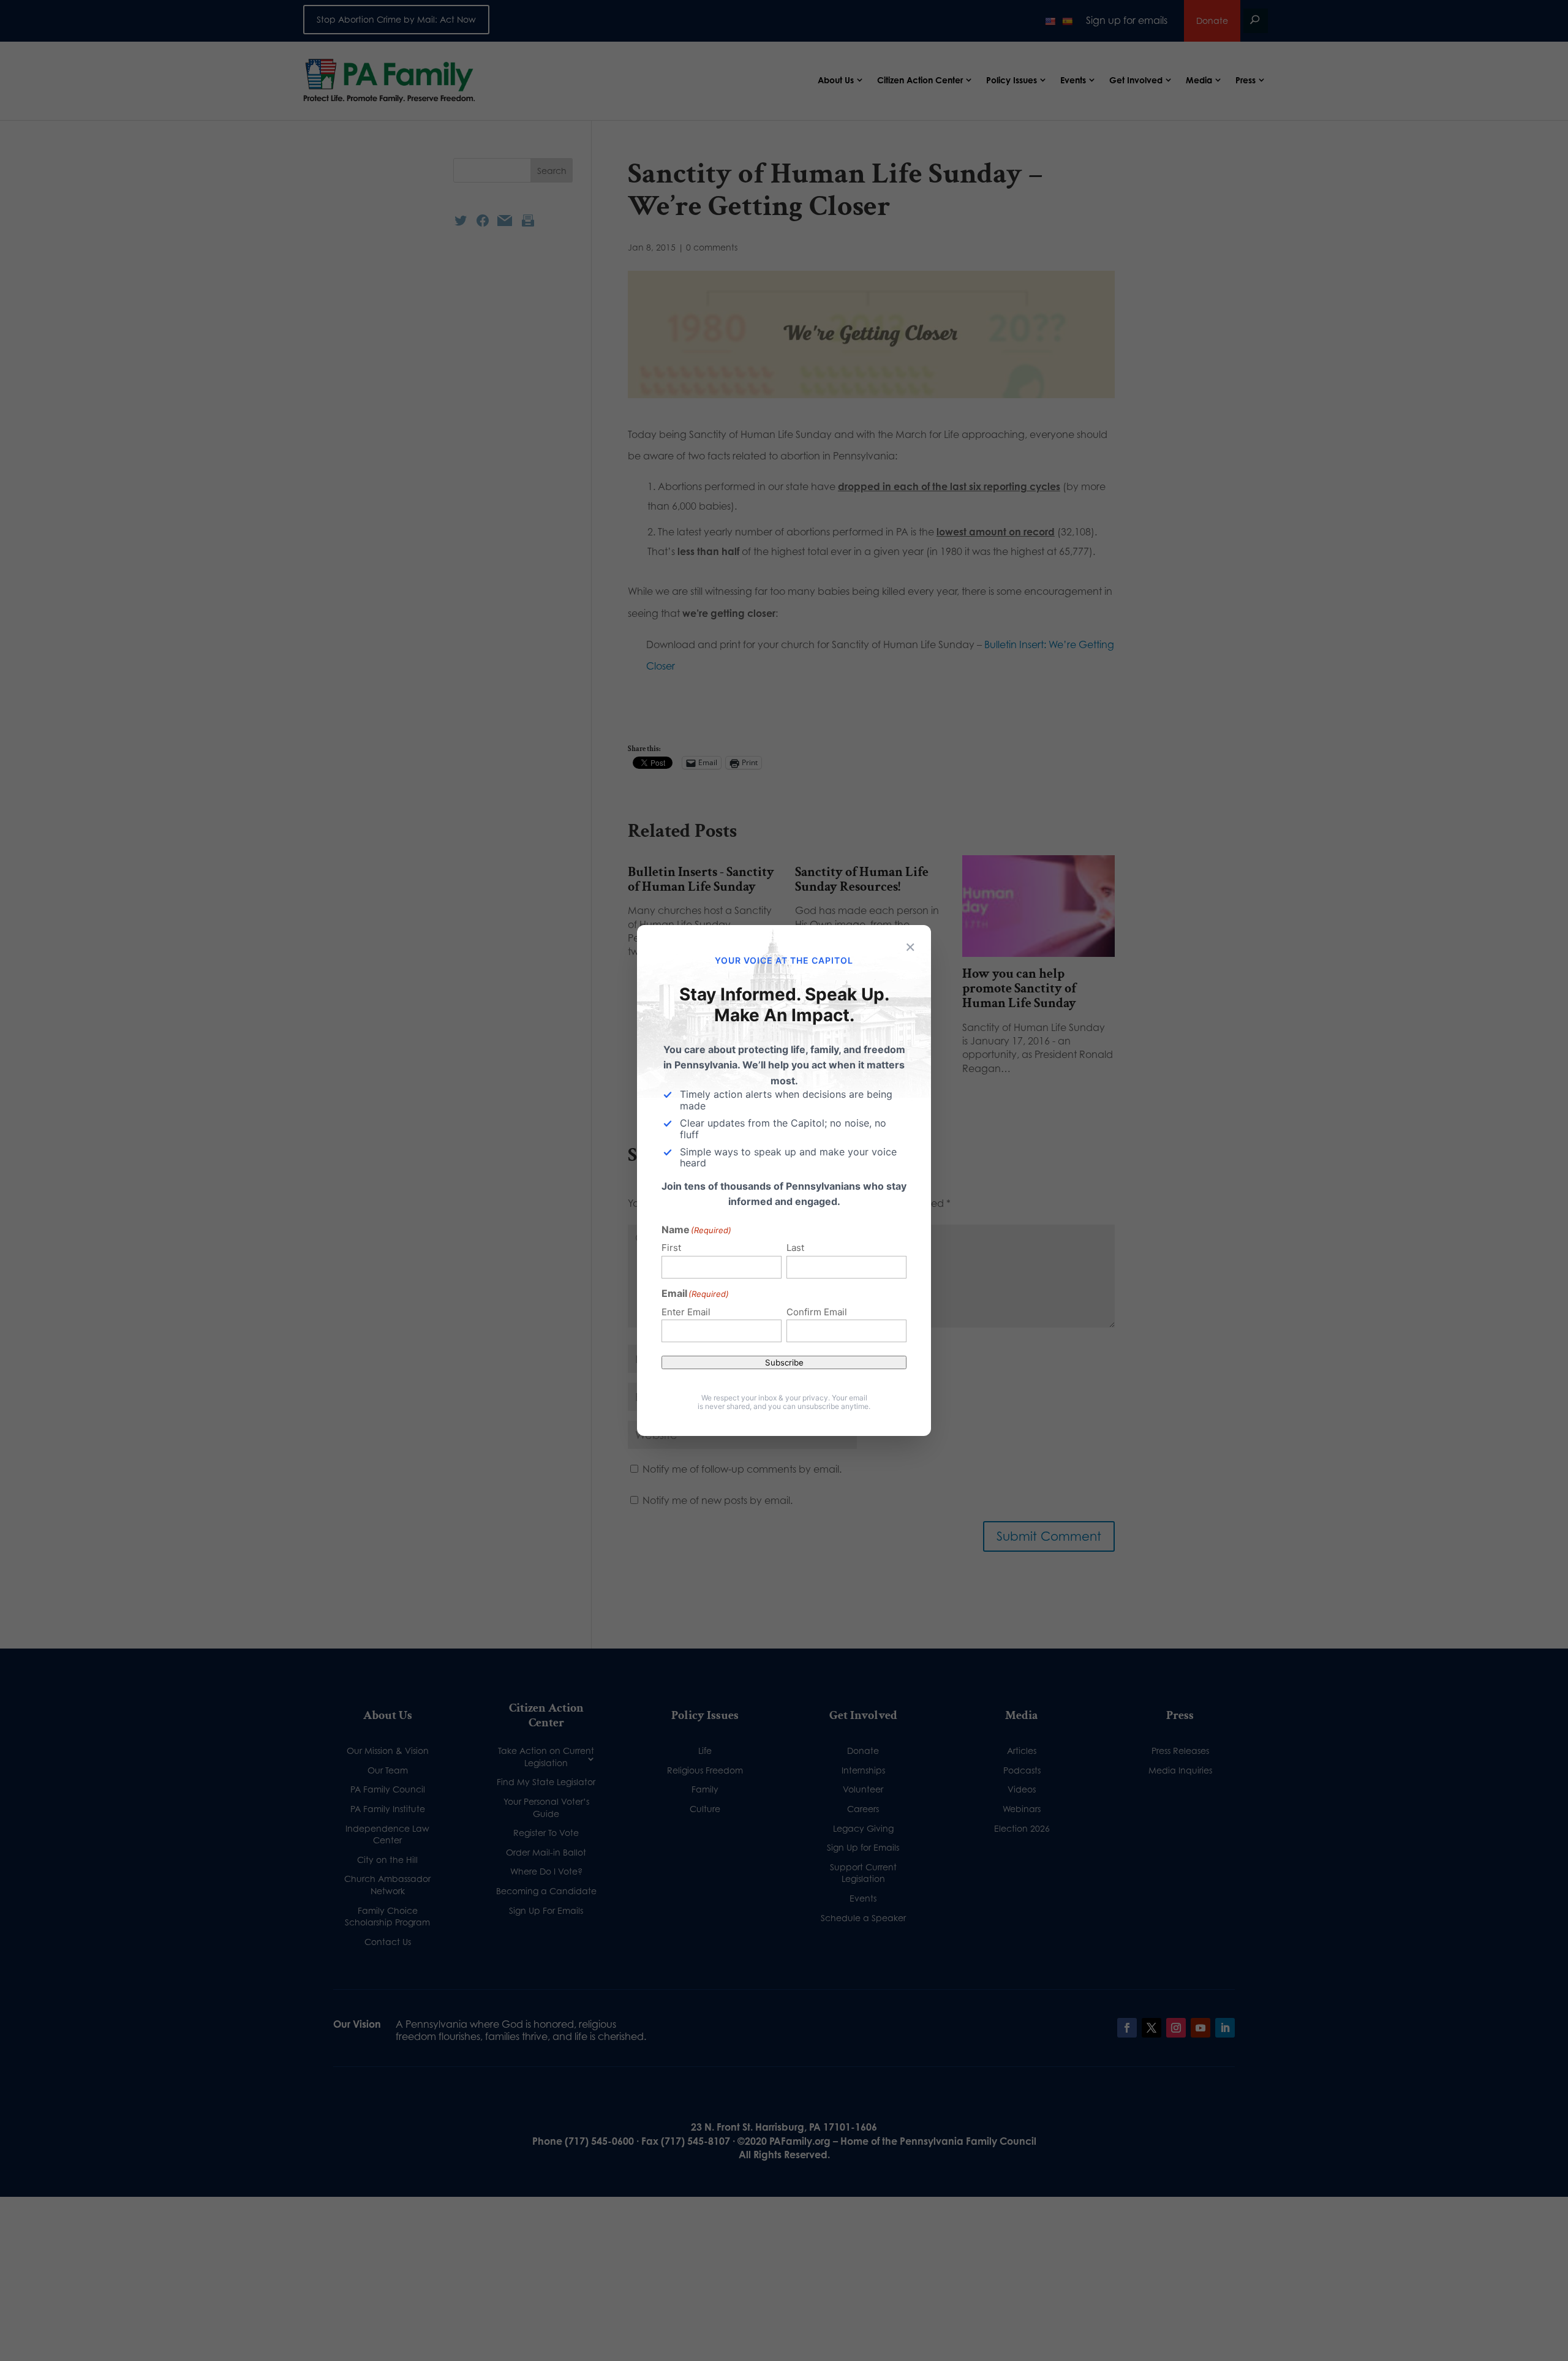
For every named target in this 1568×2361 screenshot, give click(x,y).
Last (795, 1248)
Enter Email (686, 1312)
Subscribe (784, 1362)
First (671, 1248)
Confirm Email (817, 1312)
